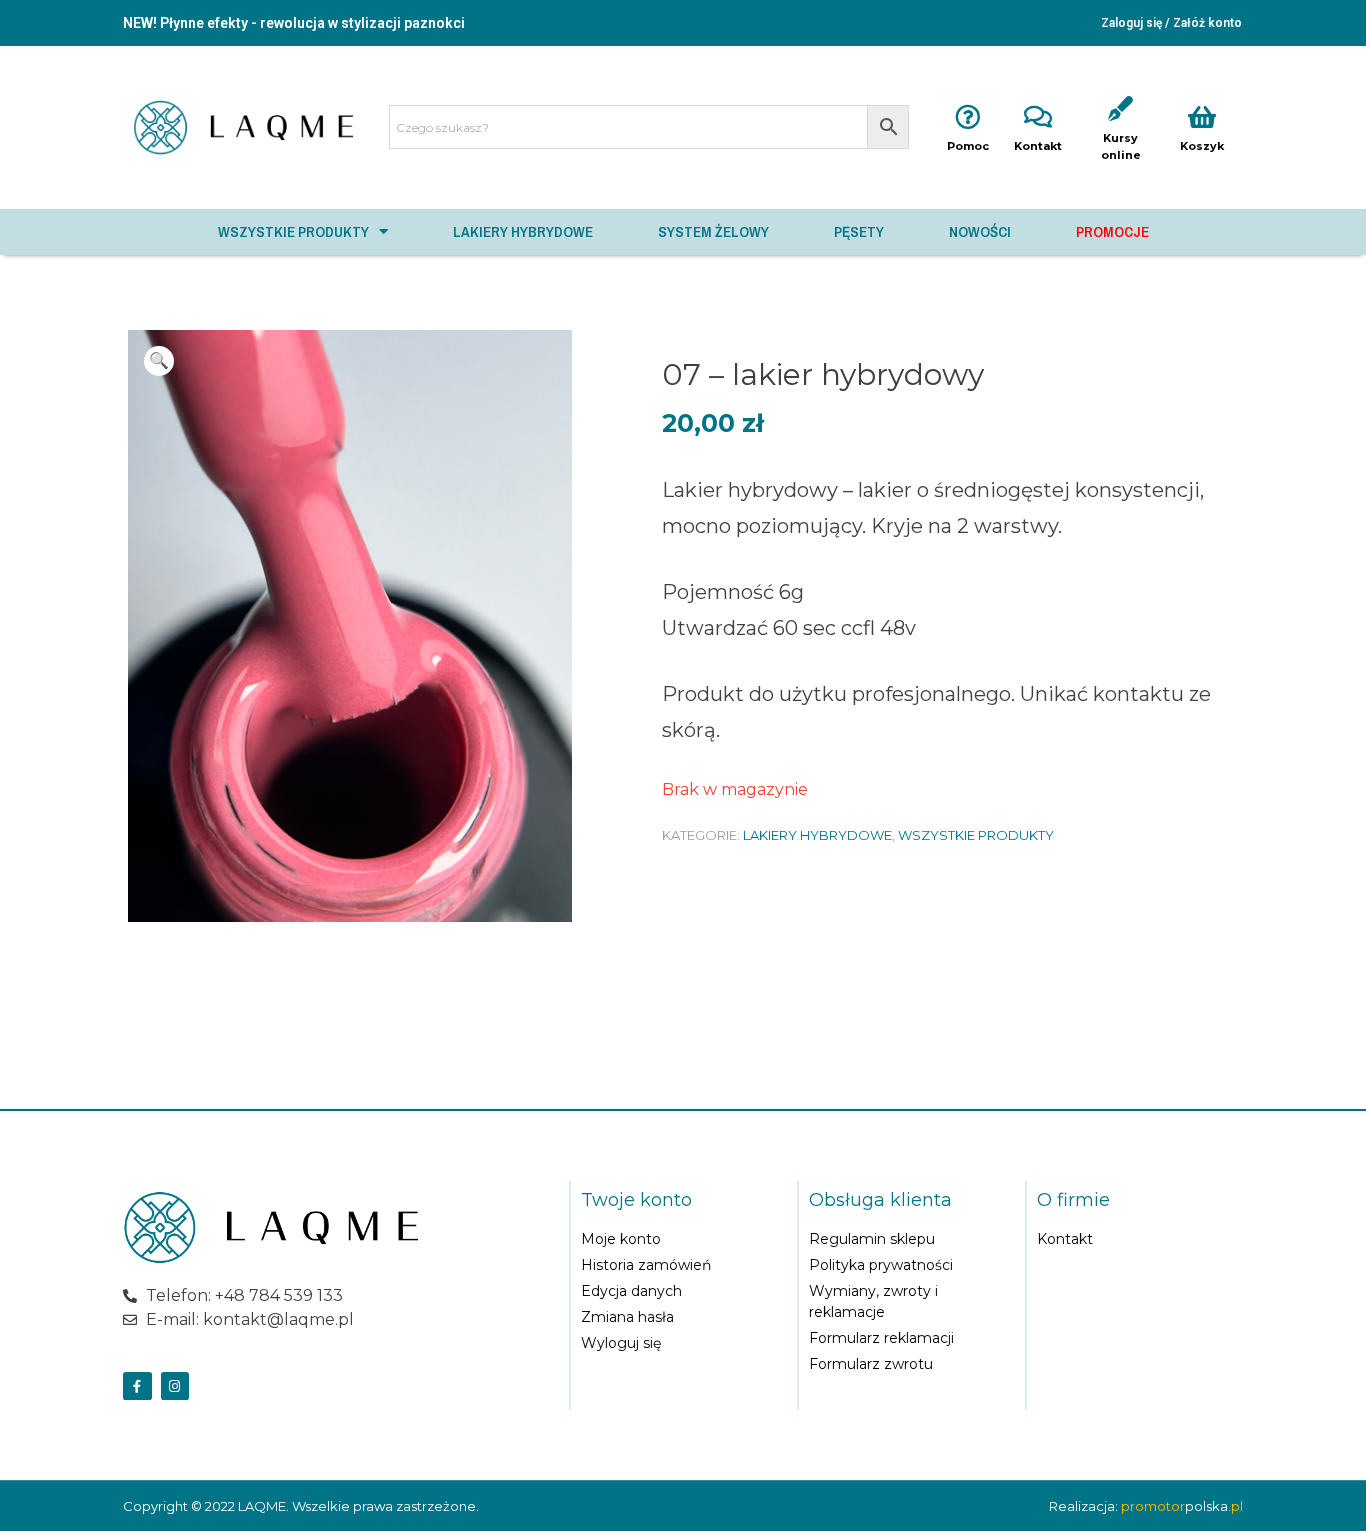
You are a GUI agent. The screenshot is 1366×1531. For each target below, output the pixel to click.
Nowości (980, 231)
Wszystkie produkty (293, 231)
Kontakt (1038, 146)
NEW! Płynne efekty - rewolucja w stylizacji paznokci (294, 23)
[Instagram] (175, 1386)
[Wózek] (1140, 1287)
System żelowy (713, 231)
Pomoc (968, 146)
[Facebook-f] (137, 1386)
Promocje (1112, 231)
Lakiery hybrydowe (523, 231)
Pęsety (859, 231)
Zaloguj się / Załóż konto (1171, 23)
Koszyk (1202, 146)
